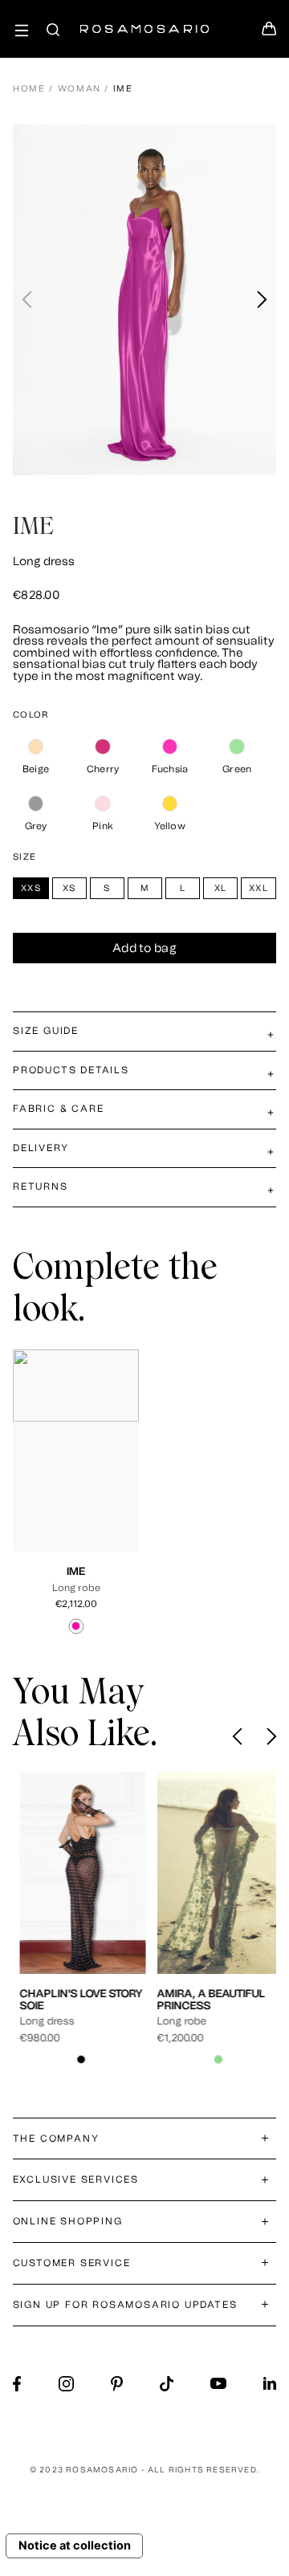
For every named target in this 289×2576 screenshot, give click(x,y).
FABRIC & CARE (58, 1109)
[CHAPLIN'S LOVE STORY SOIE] (76, 1873)
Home (29, 89)
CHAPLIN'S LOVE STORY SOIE (74, 1999)
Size (24, 857)
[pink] (103, 804)
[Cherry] (103, 747)
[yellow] (170, 804)
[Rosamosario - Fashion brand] (144, 20)
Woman (79, 89)
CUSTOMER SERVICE (72, 2263)
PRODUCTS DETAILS (71, 1070)
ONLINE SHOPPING (68, 2221)
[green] (237, 747)
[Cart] (269, 33)
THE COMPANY (56, 2139)
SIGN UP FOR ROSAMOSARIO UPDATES (125, 2305)
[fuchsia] (170, 747)
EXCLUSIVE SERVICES (76, 2179)
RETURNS (41, 1186)
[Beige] (36, 747)
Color (31, 715)
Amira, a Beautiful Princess (204, 1999)
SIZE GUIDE (46, 1031)
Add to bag (144, 948)
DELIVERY (41, 1148)
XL (69, 1480)
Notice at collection (75, 2545)
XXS (47, 1466)
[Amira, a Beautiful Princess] (213, 1873)
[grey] (36, 804)
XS (73, 1466)
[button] (261, 300)
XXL (95, 1480)
